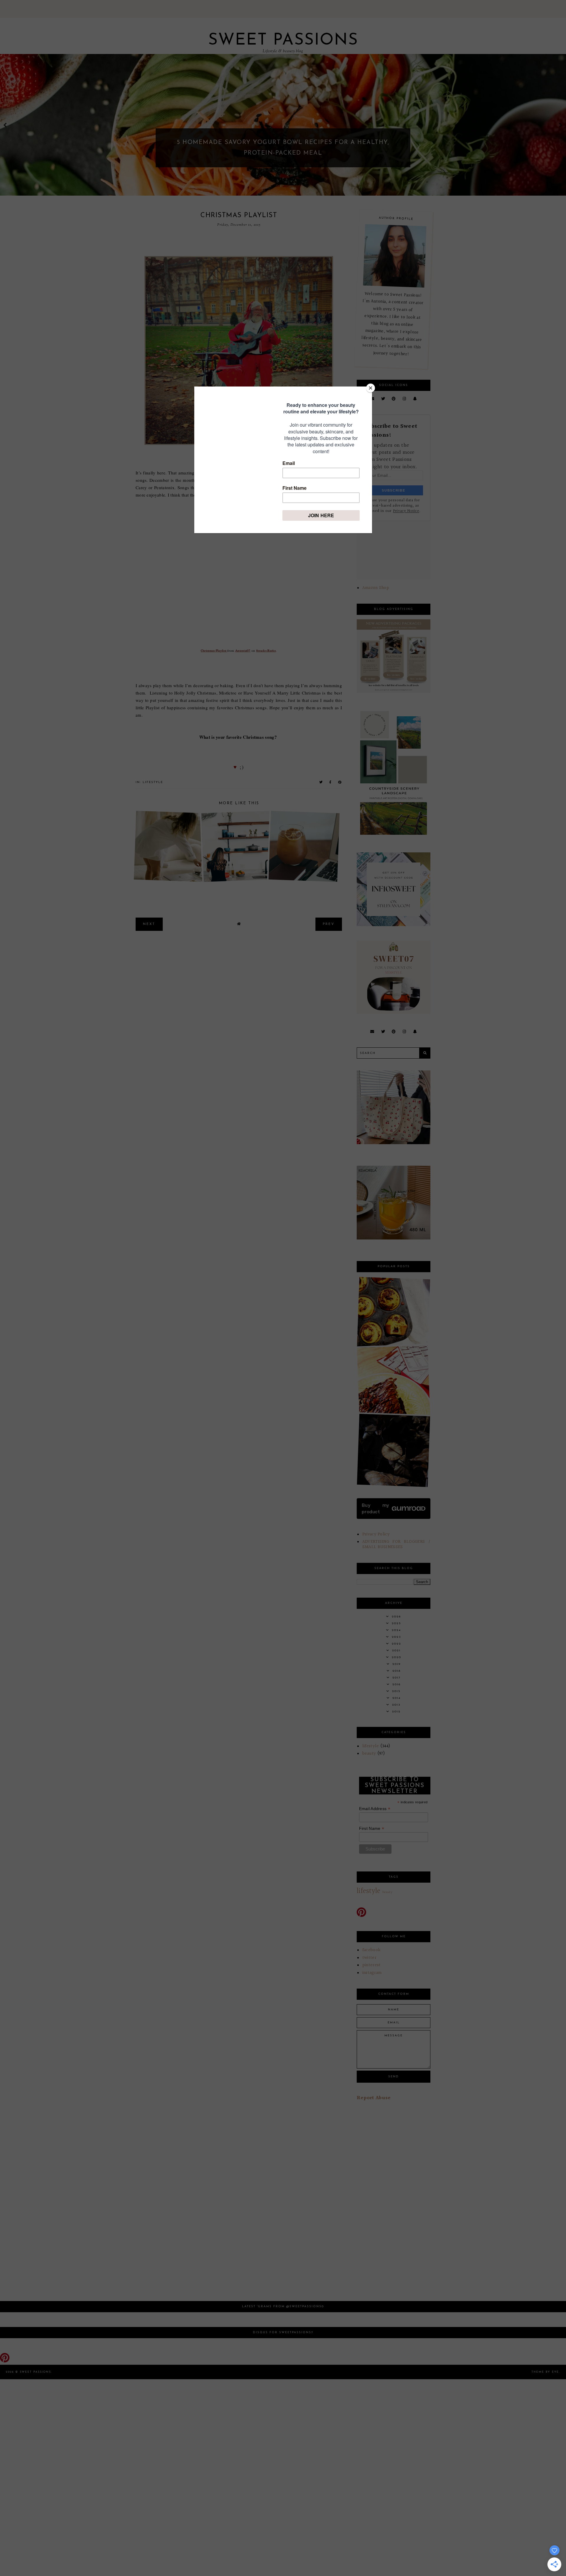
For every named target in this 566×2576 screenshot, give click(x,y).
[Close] (371, 388)
